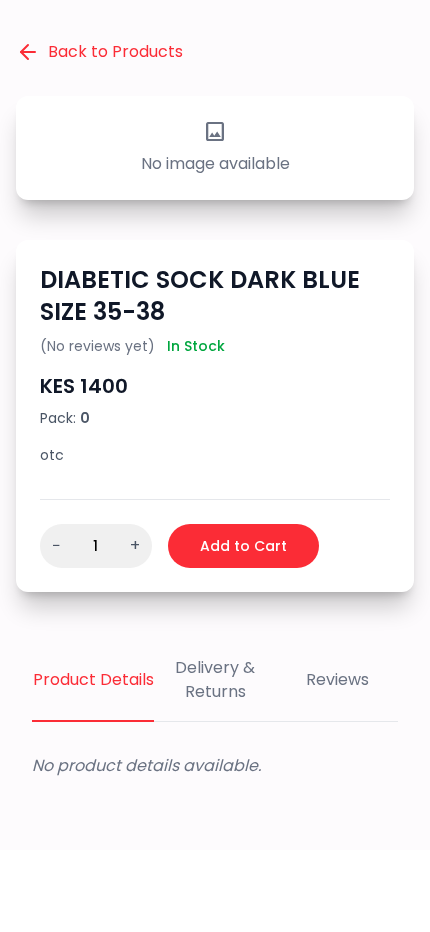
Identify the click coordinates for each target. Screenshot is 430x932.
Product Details (93, 679)
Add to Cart (243, 546)
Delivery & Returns (215, 679)
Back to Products (115, 51)
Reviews (337, 679)
